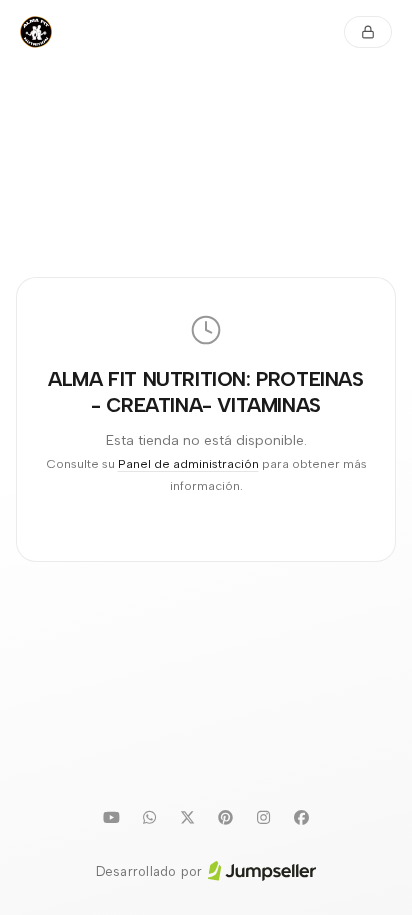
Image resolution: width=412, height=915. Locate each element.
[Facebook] (301, 818)
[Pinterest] (225, 818)
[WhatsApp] (149, 818)
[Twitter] (187, 818)
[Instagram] (263, 818)
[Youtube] (111, 818)
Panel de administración (188, 463)
